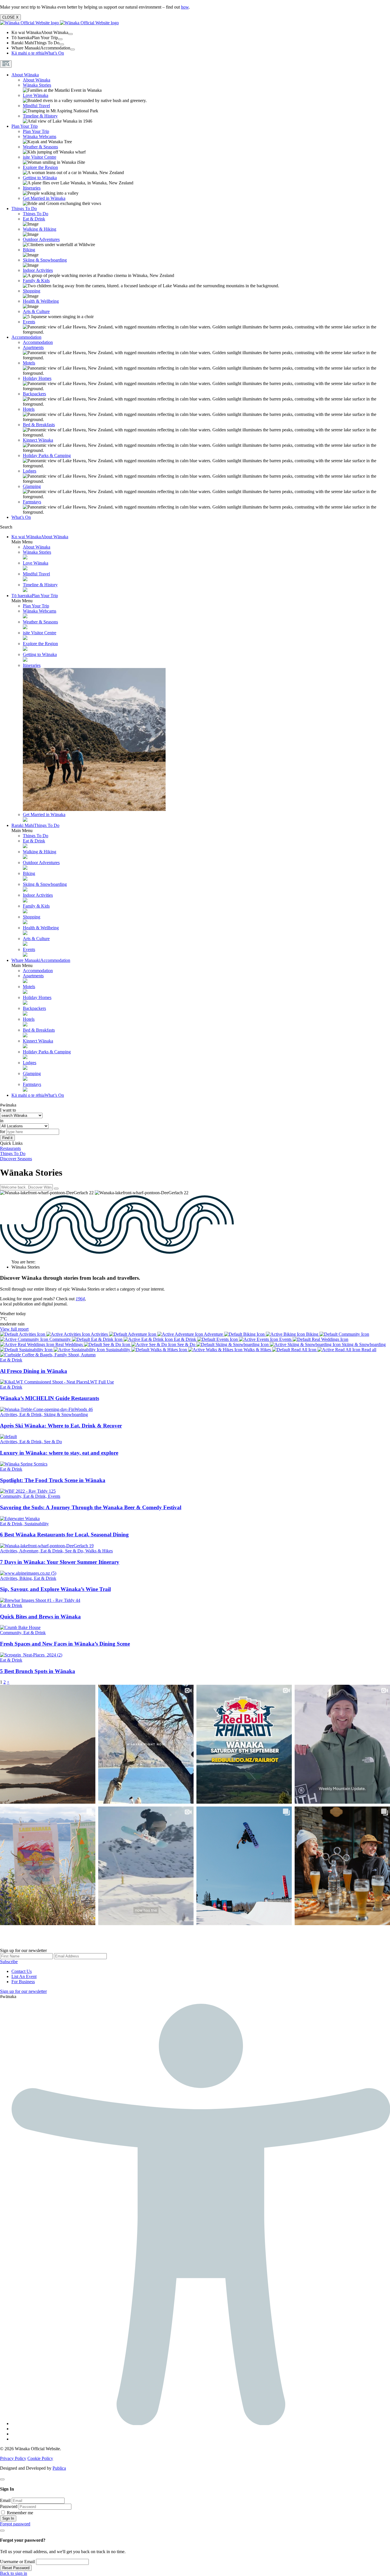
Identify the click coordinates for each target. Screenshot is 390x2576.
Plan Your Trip (25, 126)
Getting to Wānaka (40, 178)
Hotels (29, 409)
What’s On (38, 53)
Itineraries (32, 188)
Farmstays (32, 502)
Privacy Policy (13, 2458)
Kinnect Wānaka (38, 440)
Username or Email (17, 2562)
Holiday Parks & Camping (47, 455)
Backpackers (34, 394)
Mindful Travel (36, 106)
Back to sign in (14, 2573)
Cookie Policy (40, 2458)
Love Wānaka (36, 95)
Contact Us (22, 1971)
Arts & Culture (36, 311)
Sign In (8, 2518)
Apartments (33, 347)
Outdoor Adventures (41, 239)
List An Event (24, 1976)
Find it (7, 1138)
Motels (29, 363)
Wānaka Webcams (40, 136)
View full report (14, 1329)
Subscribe (9, 1962)
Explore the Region (40, 167)
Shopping (32, 291)
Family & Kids (36, 281)
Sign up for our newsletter (23, 1991)
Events (29, 322)
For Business (23, 1982)
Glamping (32, 486)
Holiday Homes (37, 378)
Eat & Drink (34, 219)
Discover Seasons (16, 1159)
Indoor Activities (38, 270)
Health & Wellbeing (41, 301)
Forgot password (15, 2524)
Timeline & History (40, 116)
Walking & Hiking (40, 229)
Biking (29, 250)
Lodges (30, 471)
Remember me (20, 2513)
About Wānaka (25, 75)
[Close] (2, 2479)
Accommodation (26, 337)
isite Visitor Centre (40, 157)
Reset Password (16, 2568)
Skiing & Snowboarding (45, 260)
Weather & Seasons (40, 147)
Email (5, 2500)
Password (9, 2506)
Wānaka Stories (37, 85)
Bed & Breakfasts (39, 425)
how (185, 7)
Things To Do (24, 209)
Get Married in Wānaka (44, 198)
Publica (59, 2468)
